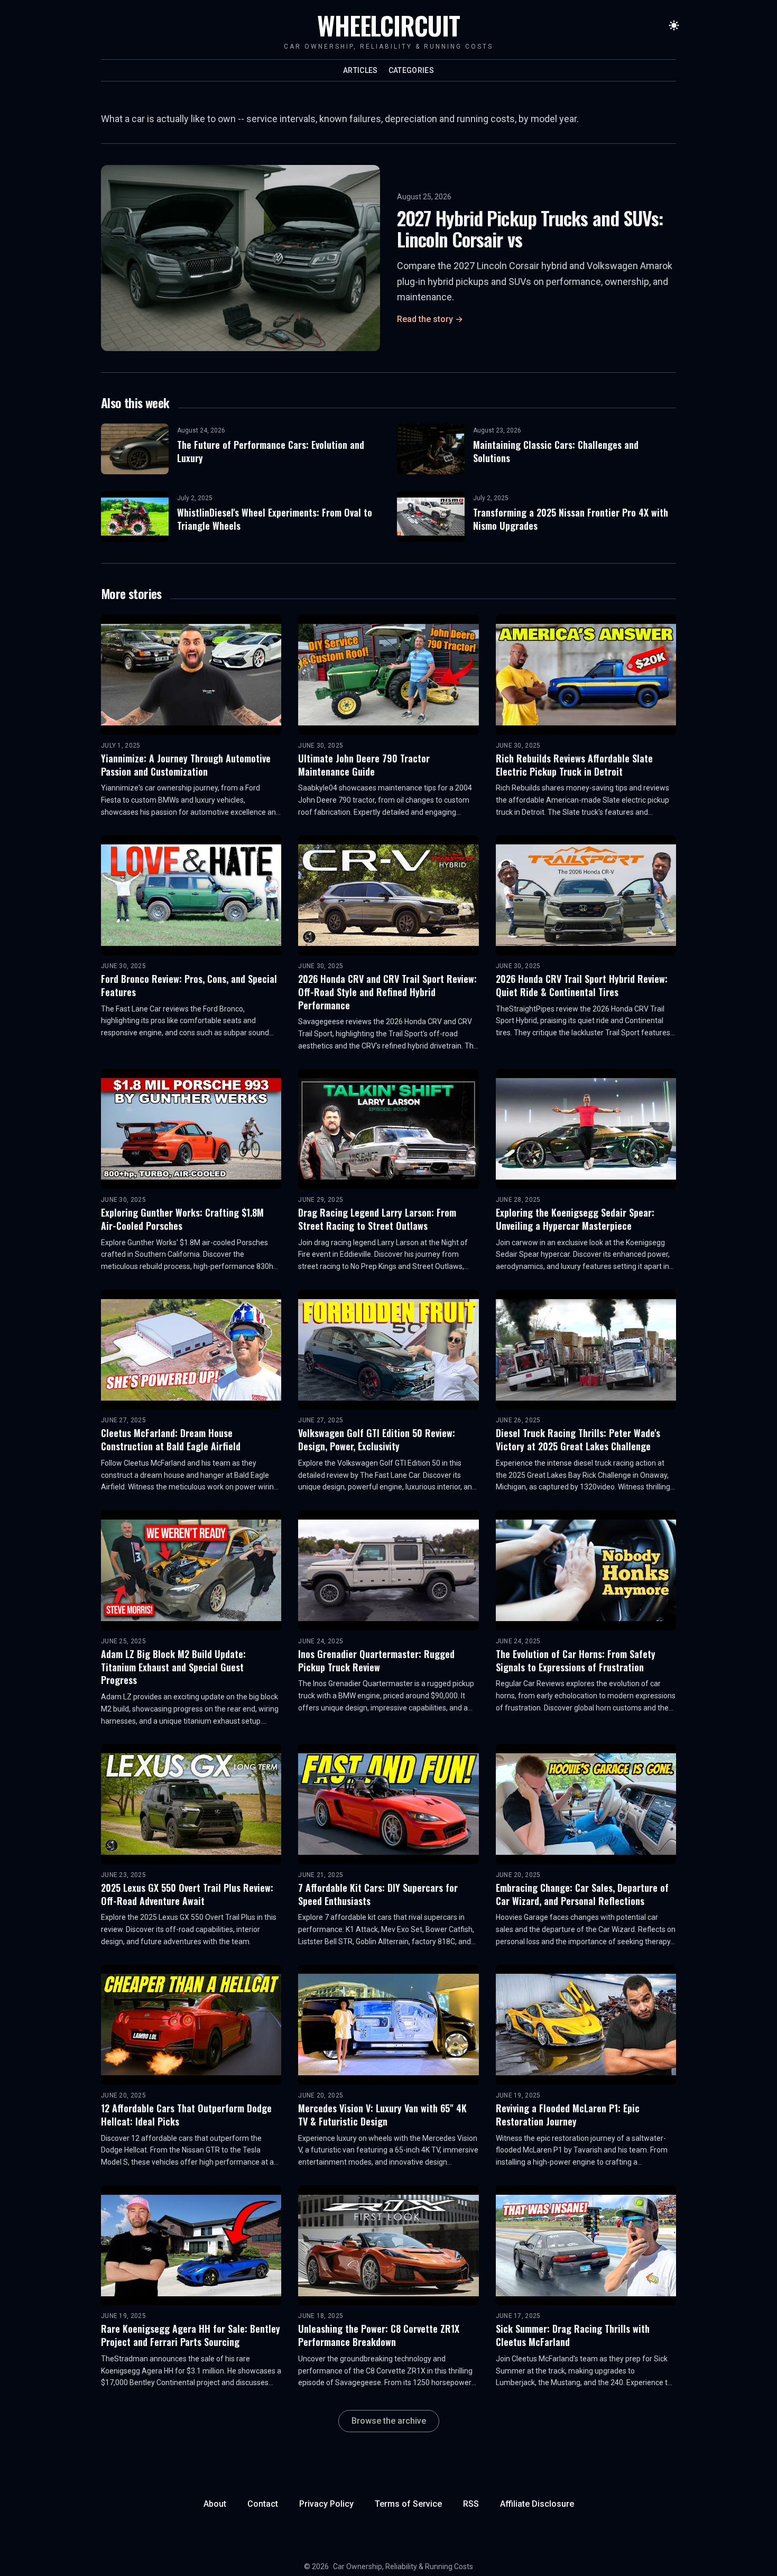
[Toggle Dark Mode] (674, 25)
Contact (263, 2504)
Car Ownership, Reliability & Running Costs (403, 2566)
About (215, 2504)
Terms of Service (408, 2504)
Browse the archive (389, 2421)
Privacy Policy (326, 2504)
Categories (411, 70)
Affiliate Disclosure (537, 2504)
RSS (471, 2504)
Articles (360, 70)
